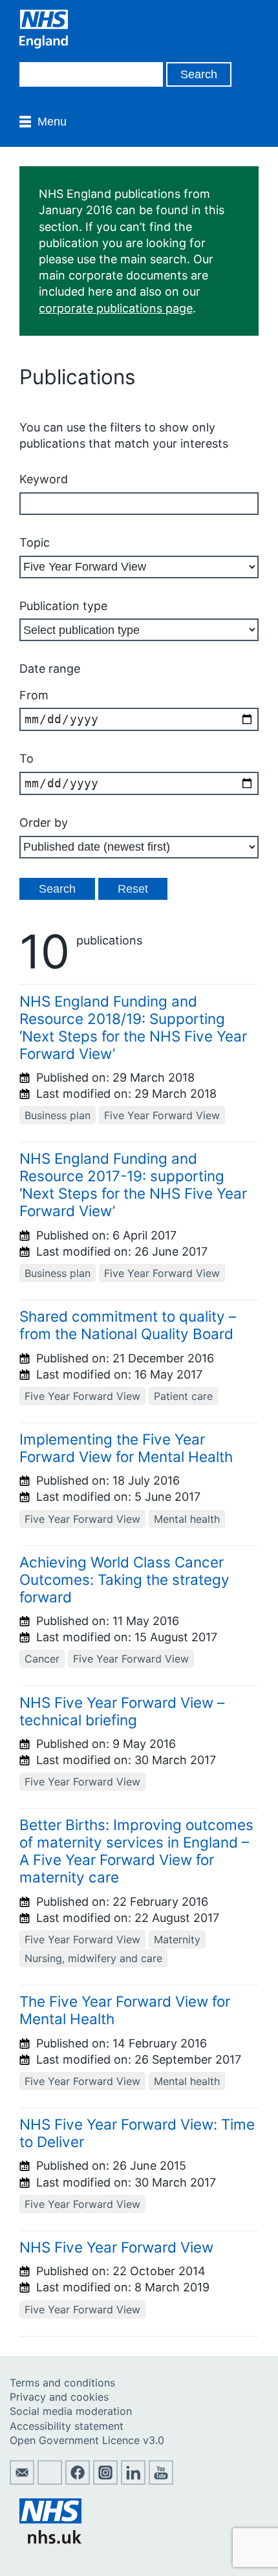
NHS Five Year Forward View (116, 2247)
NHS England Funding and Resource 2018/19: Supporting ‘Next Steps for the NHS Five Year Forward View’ (133, 1027)
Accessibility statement (67, 2426)
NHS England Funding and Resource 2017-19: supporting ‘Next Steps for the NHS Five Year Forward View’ (133, 1184)
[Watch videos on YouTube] (161, 2481)
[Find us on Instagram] (105, 2481)
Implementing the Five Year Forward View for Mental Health (126, 1448)
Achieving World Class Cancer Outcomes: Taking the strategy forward (124, 1579)
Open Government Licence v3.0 (87, 2440)
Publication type (63, 606)
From (34, 695)
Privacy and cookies (59, 2397)
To (27, 759)
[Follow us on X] (50, 2481)
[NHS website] (50, 2540)
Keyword (44, 479)
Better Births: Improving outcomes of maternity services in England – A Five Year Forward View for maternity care (136, 1851)
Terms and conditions (62, 2383)
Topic (35, 542)
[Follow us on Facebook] (78, 2481)
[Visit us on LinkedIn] (133, 2481)
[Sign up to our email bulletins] (22, 2481)
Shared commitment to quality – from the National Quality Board (128, 1325)
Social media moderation (71, 2411)
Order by (44, 823)
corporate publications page (116, 308)
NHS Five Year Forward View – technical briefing (122, 1711)
